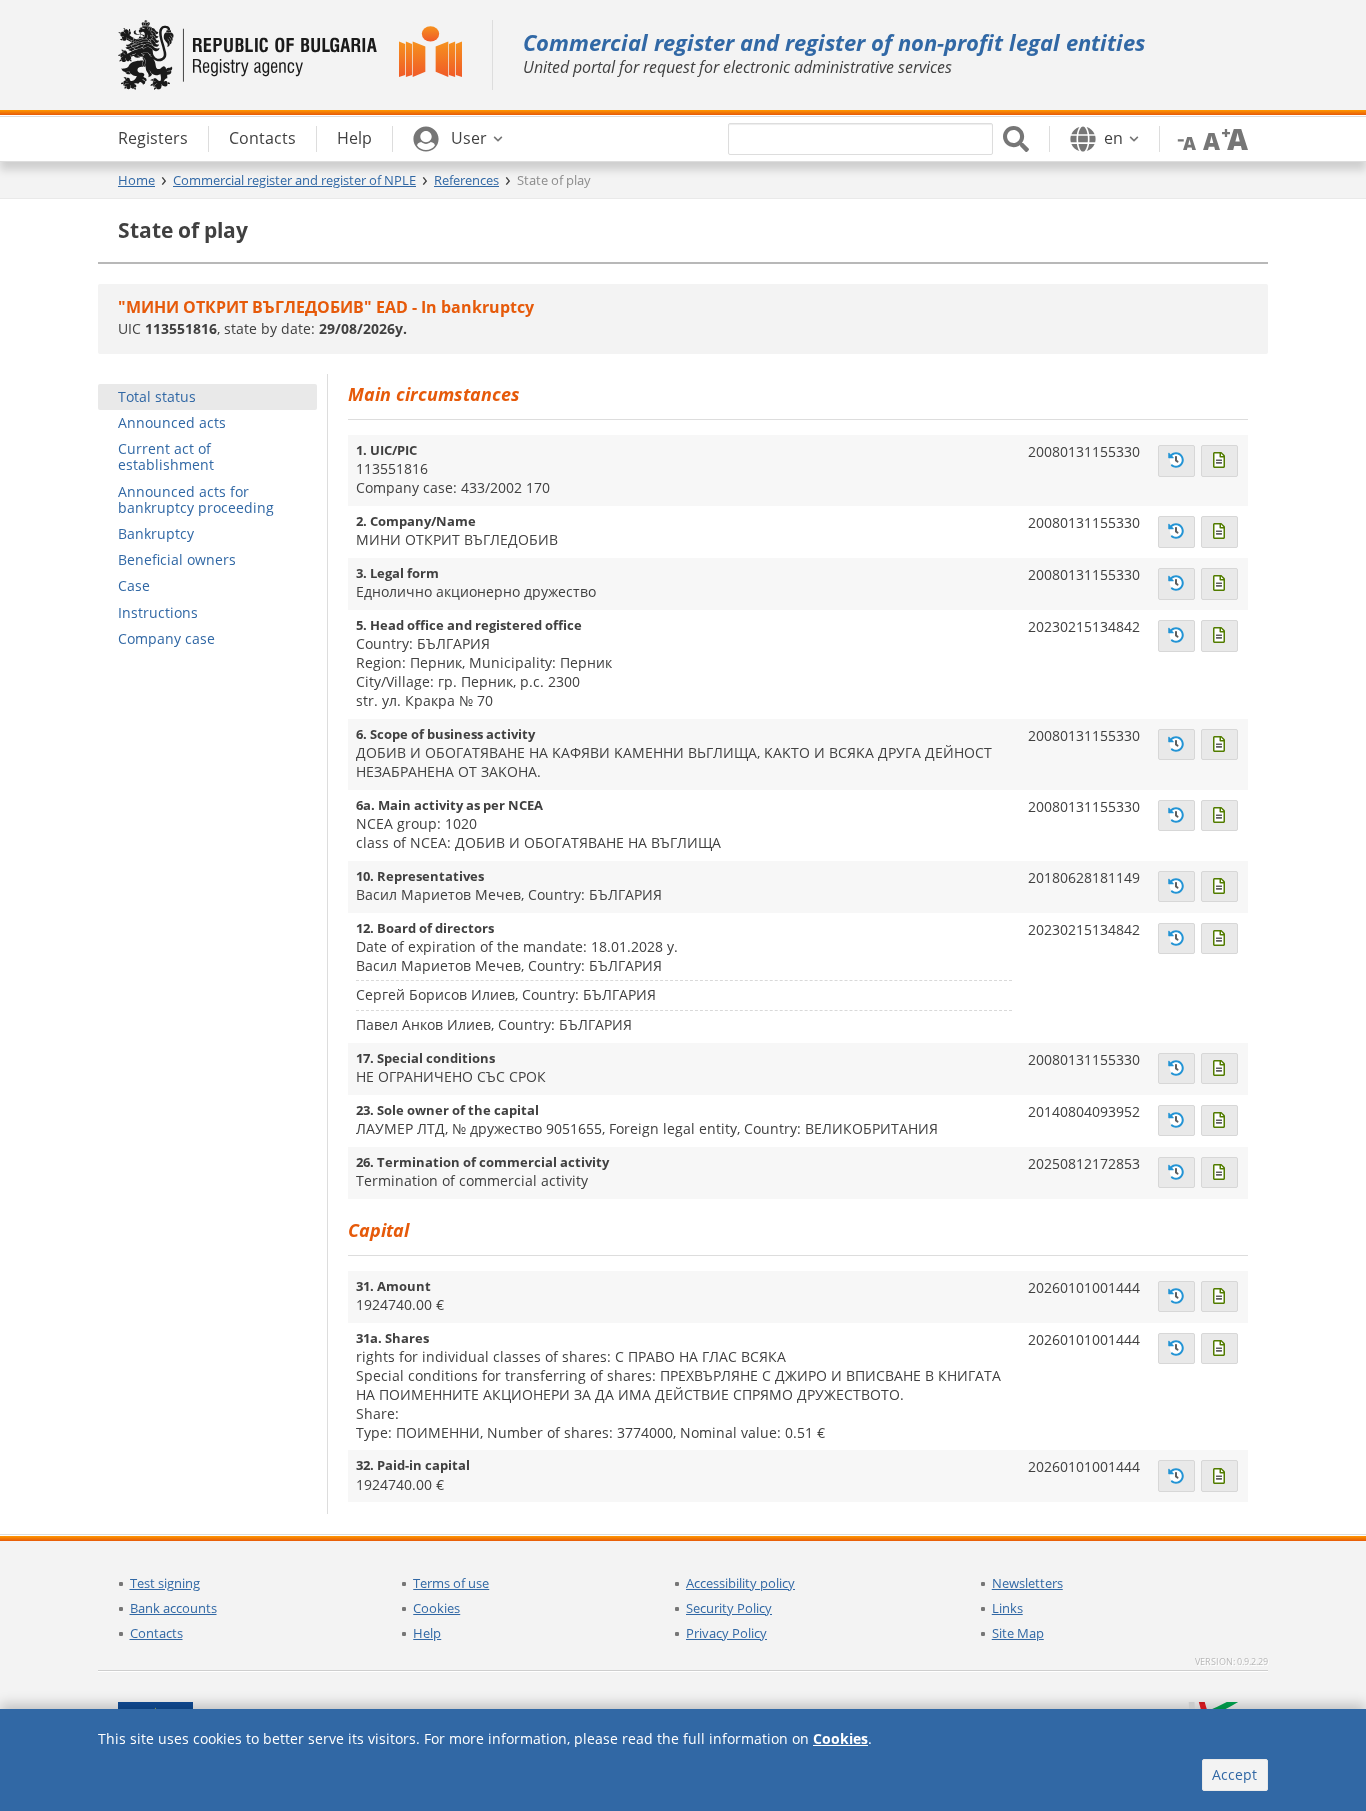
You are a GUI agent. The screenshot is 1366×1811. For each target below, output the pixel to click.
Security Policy (729, 1608)
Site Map (1018, 1633)
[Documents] (1219, 461)
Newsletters (1027, 1583)
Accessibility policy (740, 1583)
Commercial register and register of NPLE (294, 180)
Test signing (165, 1583)
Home (136, 180)
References (466, 180)
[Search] (1016, 139)
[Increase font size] (1235, 138)
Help (427, 1633)
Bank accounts (173, 1608)
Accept (1234, 1774)
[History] (1176, 461)
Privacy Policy (726, 1633)
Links (1007, 1608)
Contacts (156, 1633)
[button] (458, 139)
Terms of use (451, 1583)
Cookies (436, 1608)
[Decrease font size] (1183, 138)
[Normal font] (1209, 138)
